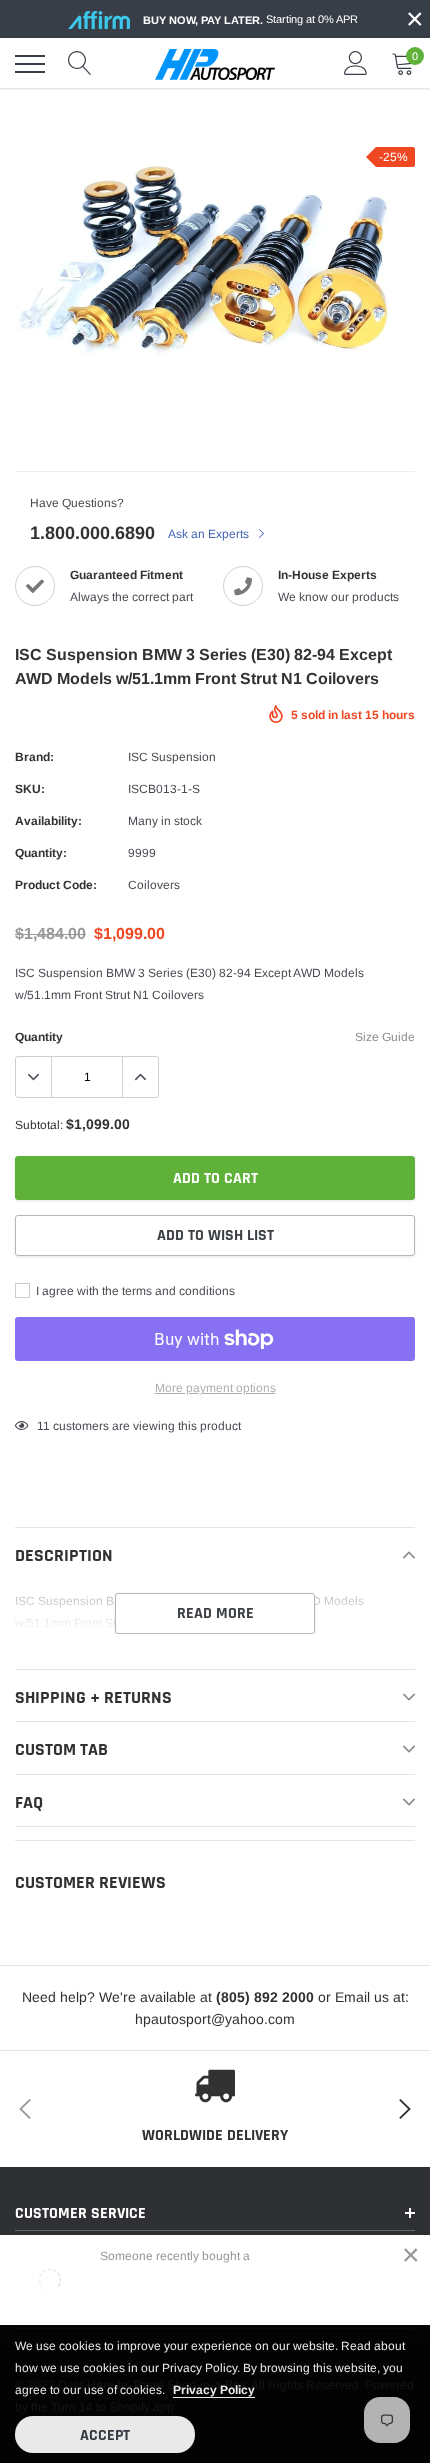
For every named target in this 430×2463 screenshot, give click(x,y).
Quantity (39, 1037)
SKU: (30, 789)
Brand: (34, 757)
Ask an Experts (210, 534)
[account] (356, 64)
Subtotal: (39, 1125)
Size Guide (385, 1037)
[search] (80, 64)
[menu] (30, 64)
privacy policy (214, 2390)
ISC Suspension (172, 757)
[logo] (215, 64)
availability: (48, 821)
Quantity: (41, 853)
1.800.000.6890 (92, 533)
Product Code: (56, 885)
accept (105, 2435)
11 (43, 1426)
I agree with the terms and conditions (134, 1291)
